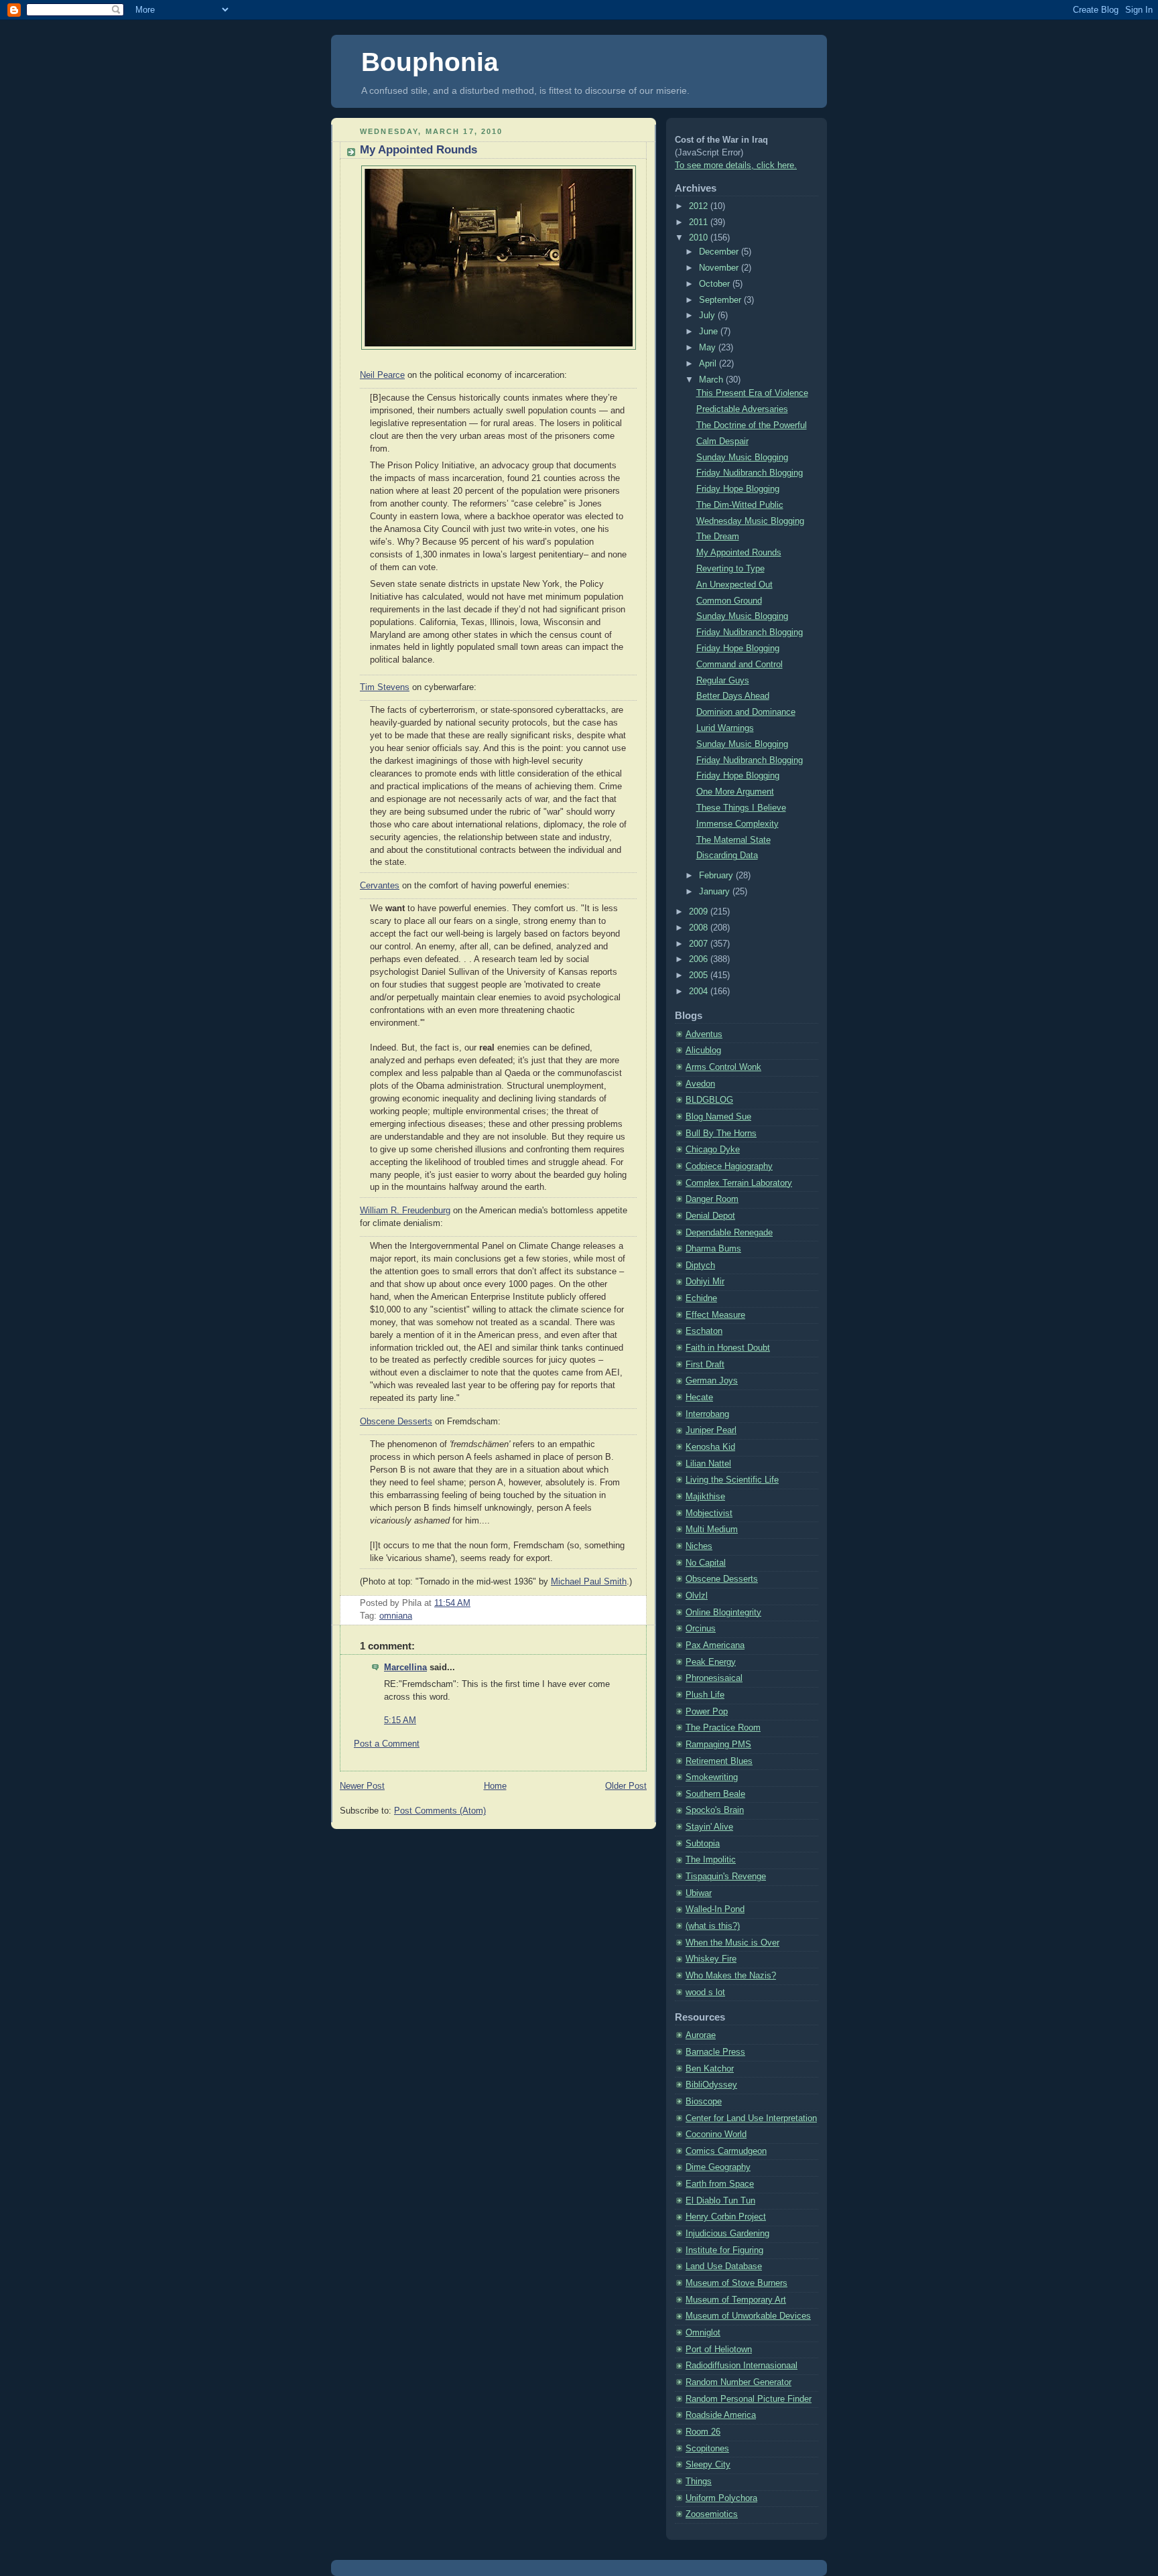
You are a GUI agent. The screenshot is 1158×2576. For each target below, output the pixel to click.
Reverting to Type (730, 569)
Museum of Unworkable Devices (748, 2316)
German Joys (712, 1381)
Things (699, 2482)
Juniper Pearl (711, 1430)
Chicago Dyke (713, 1150)
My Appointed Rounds (419, 150)
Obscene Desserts (396, 1422)
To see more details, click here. (736, 165)
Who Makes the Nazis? (731, 1976)
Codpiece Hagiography (729, 1166)
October (716, 284)
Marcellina (405, 1668)
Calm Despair (722, 442)
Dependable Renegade (729, 1233)
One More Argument (735, 792)
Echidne (701, 1298)
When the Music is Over (732, 1943)
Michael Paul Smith (589, 1582)
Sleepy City (708, 2465)
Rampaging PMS (718, 1745)
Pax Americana (715, 1645)
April (709, 364)
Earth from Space (720, 2184)
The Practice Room (723, 1728)
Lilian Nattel (708, 1464)
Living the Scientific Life (732, 1480)
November (720, 268)
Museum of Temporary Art (736, 2300)
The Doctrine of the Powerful (752, 425)
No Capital (706, 1563)
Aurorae (701, 2035)
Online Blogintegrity (723, 1613)
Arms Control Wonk (723, 1067)
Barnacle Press (715, 2052)
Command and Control (739, 665)
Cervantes (380, 886)
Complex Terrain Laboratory (739, 1183)
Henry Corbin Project (726, 2217)
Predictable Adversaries (742, 409)
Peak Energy (711, 1662)
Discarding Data (727, 856)
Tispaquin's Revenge (726, 1877)
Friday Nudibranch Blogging (750, 473)
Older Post (626, 1786)
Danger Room (712, 1199)
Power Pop (707, 1712)
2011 (700, 222)
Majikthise (705, 1497)
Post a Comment (387, 1744)
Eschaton (704, 1331)
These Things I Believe (741, 808)
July (708, 316)
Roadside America (721, 2415)
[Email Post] (474, 1603)
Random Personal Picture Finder (749, 2399)
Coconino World (716, 2134)
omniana (396, 1616)
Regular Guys (723, 681)
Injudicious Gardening (727, 2234)
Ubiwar (699, 1893)
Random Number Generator (738, 2382)
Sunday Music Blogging (742, 458)
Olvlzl (697, 1596)
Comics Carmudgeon (726, 2151)
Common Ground (729, 601)
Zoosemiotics (712, 2514)
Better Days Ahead (733, 696)
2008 (700, 928)
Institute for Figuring (724, 2250)
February (717, 876)
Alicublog (703, 1050)
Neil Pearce (382, 375)
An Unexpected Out (734, 585)
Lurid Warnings (725, 728)
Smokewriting (712, 1777)
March (712, 380)
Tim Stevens (385, 687)
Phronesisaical (714, 1678)
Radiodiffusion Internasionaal (742, 2366)
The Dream (718, 537)
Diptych (700, 1266)
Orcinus (701, 1629)
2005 (700, 975)
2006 (700, 959)
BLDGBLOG (709, 1100)
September (721, 300)
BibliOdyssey (711, 2085)
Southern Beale (715, 1794)
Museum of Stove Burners (736, 2283)
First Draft (705, 1365)
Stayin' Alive (709, 1827)
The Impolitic (711, 1860)
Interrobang (707, 1414)
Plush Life (705, 1695)
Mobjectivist (709, 1513)
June (710, 332)
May (709, 348)
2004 (700, 992)
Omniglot (703, 2333)
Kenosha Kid (710, 1447)
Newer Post (362, 1786)
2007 (700, 944)
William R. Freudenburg (405, 1211)
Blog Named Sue (718, 1117)
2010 (700, 238)
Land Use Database (724, 2266)
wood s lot (705, 1992)
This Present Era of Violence (752, 393)
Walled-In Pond (715, 1909)
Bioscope (704, 2102)
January (716, 892)
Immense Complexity (737, 824)
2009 (700, 912)
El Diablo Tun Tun (720, 2201)
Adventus (704, 1034)
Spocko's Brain (715, 1810)
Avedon (700, 1084)
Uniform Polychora (721, 2498)
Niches (699, 1546)
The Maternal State (733, 840)
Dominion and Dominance (746, 712)
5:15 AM (400, 1720)
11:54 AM (452, 1603)
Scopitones (707, 2449)
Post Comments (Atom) (440, 1811)
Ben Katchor (710, 2069)
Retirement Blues (719, 1761)
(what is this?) (713, 1926)
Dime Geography (718, 2167)
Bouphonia (430, 62)
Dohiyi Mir (705, 1282)
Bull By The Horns (721, 1134)
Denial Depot (710, 1216)
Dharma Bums (713, 1249)
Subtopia (703, 1844)
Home (495, 1786)
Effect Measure (715, 1315)
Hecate (699, 1398)
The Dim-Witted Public (740, 505)
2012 (700, 206)
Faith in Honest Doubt (728, 1348)
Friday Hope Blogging (738, 489)
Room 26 (703, 2432)
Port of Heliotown (719, 2350)
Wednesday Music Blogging (750, 521)
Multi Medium (712, 1530)
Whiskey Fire (711, 1959)
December (720, 252)
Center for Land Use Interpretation (751, 2118)
